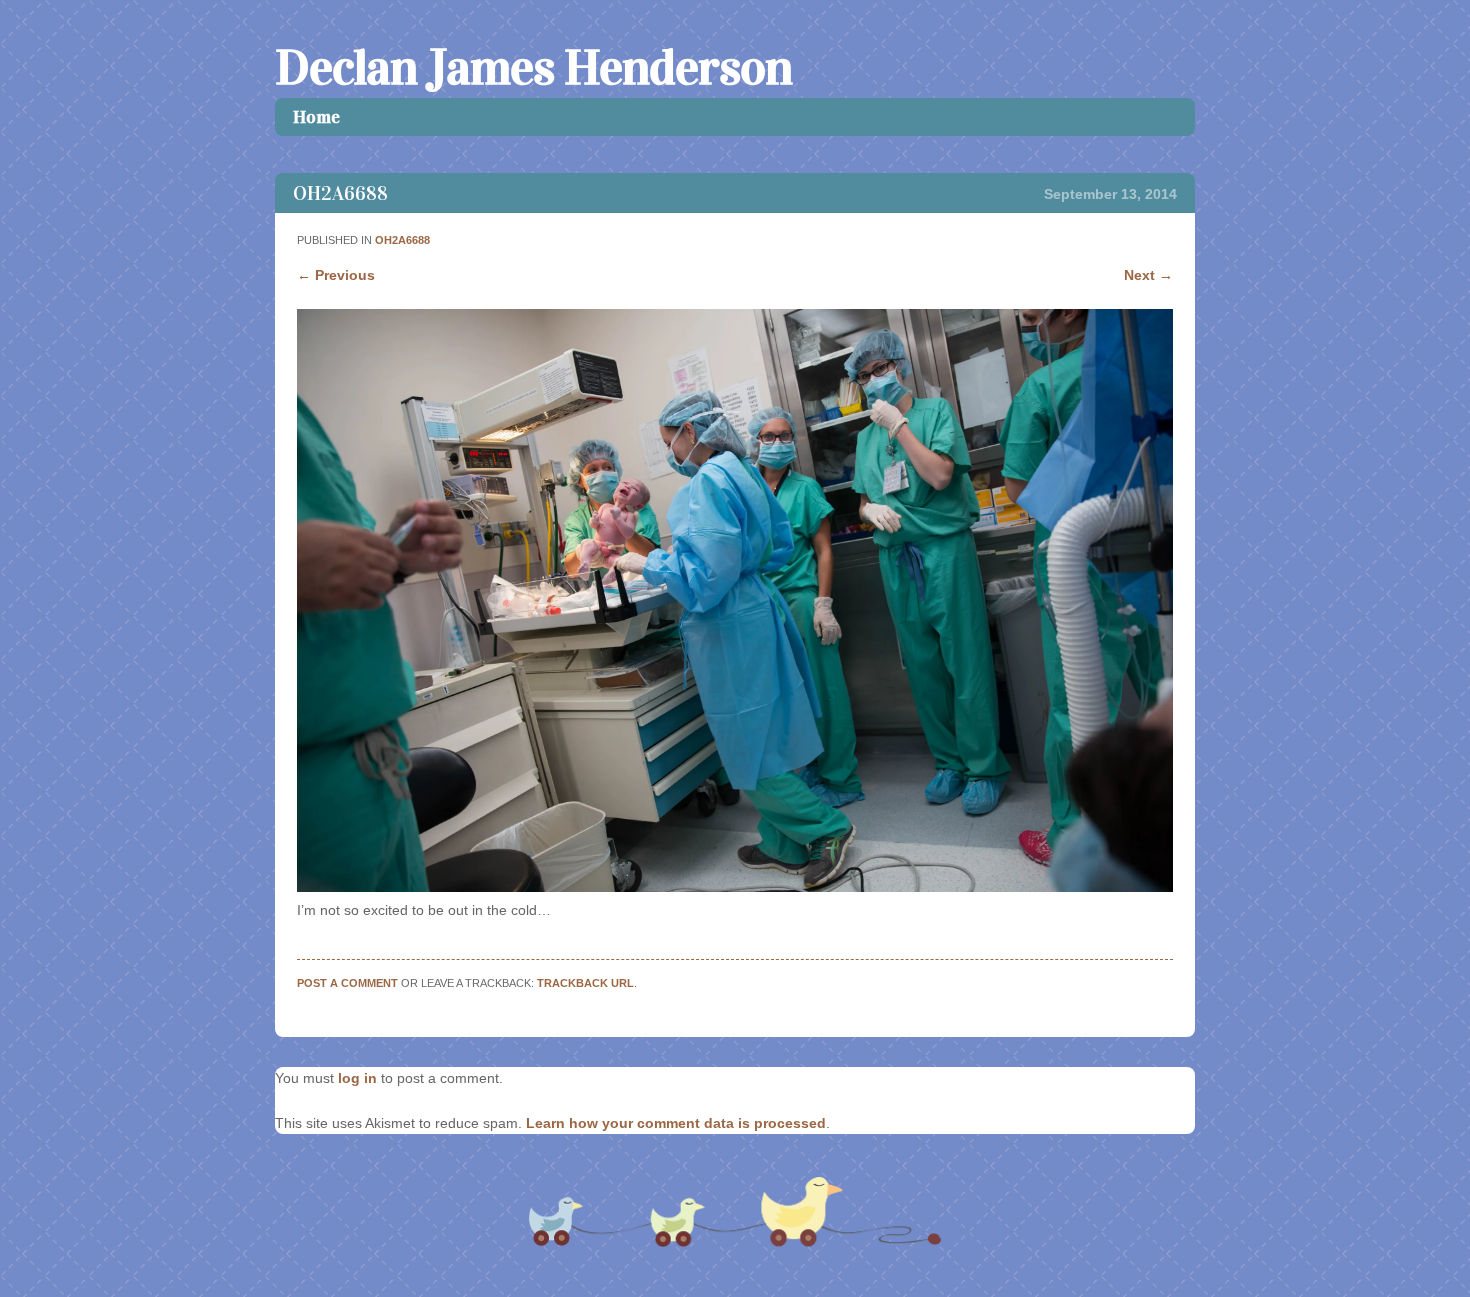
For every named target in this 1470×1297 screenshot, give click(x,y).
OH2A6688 (402, 240)
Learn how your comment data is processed (676, 1123)
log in (357, 1078)
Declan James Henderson (533, 67)
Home (316, 117)
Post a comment (347, 983)
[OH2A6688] (734, 887)
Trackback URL (585, 983)
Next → (1148, 275)
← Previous (336, 275)
